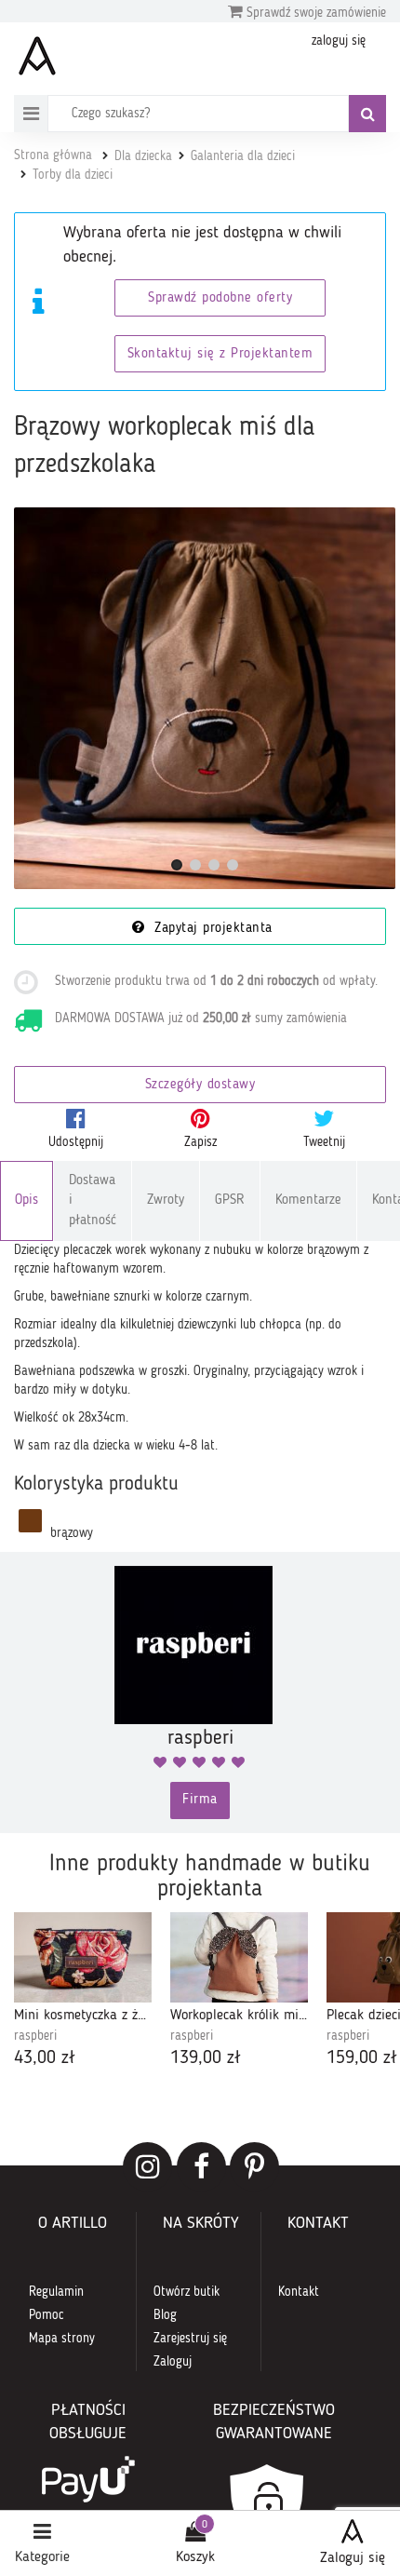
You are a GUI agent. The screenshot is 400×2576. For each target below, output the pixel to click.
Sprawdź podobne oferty (220, 298)
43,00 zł (45, 2058)
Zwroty (166, 1200)
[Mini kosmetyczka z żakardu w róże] (83, 1957)
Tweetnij (324, 1142)
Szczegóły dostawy (200, 1085)
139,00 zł (206, 2058)
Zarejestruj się (190, 2339)
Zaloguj (173, 2362)
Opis (27, 1200)
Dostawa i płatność (93, 1201)
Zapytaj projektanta (211, 929)
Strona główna (53, 155)
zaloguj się (339, 41)
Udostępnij (76, 1142)
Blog (165, 2315)
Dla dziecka (143, 156)
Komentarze (308, 1200)
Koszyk (195, 2557)
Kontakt (299, 2292)
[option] (83, 1992)
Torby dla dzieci (73, 175)
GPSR (230, 1200)
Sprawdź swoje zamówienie (314, 13)
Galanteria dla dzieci (243, 156)
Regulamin (56, 2292)
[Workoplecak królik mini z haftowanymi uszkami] (239, 1957)
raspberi (35, 2036)
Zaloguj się (353, 2558)
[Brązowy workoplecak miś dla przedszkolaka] (205, 698)
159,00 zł (362, 2058)
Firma (200, 1800)
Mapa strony (62, 2339)
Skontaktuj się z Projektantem (220, 354)
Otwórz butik (187, 2292)
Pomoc (47, 2315)
